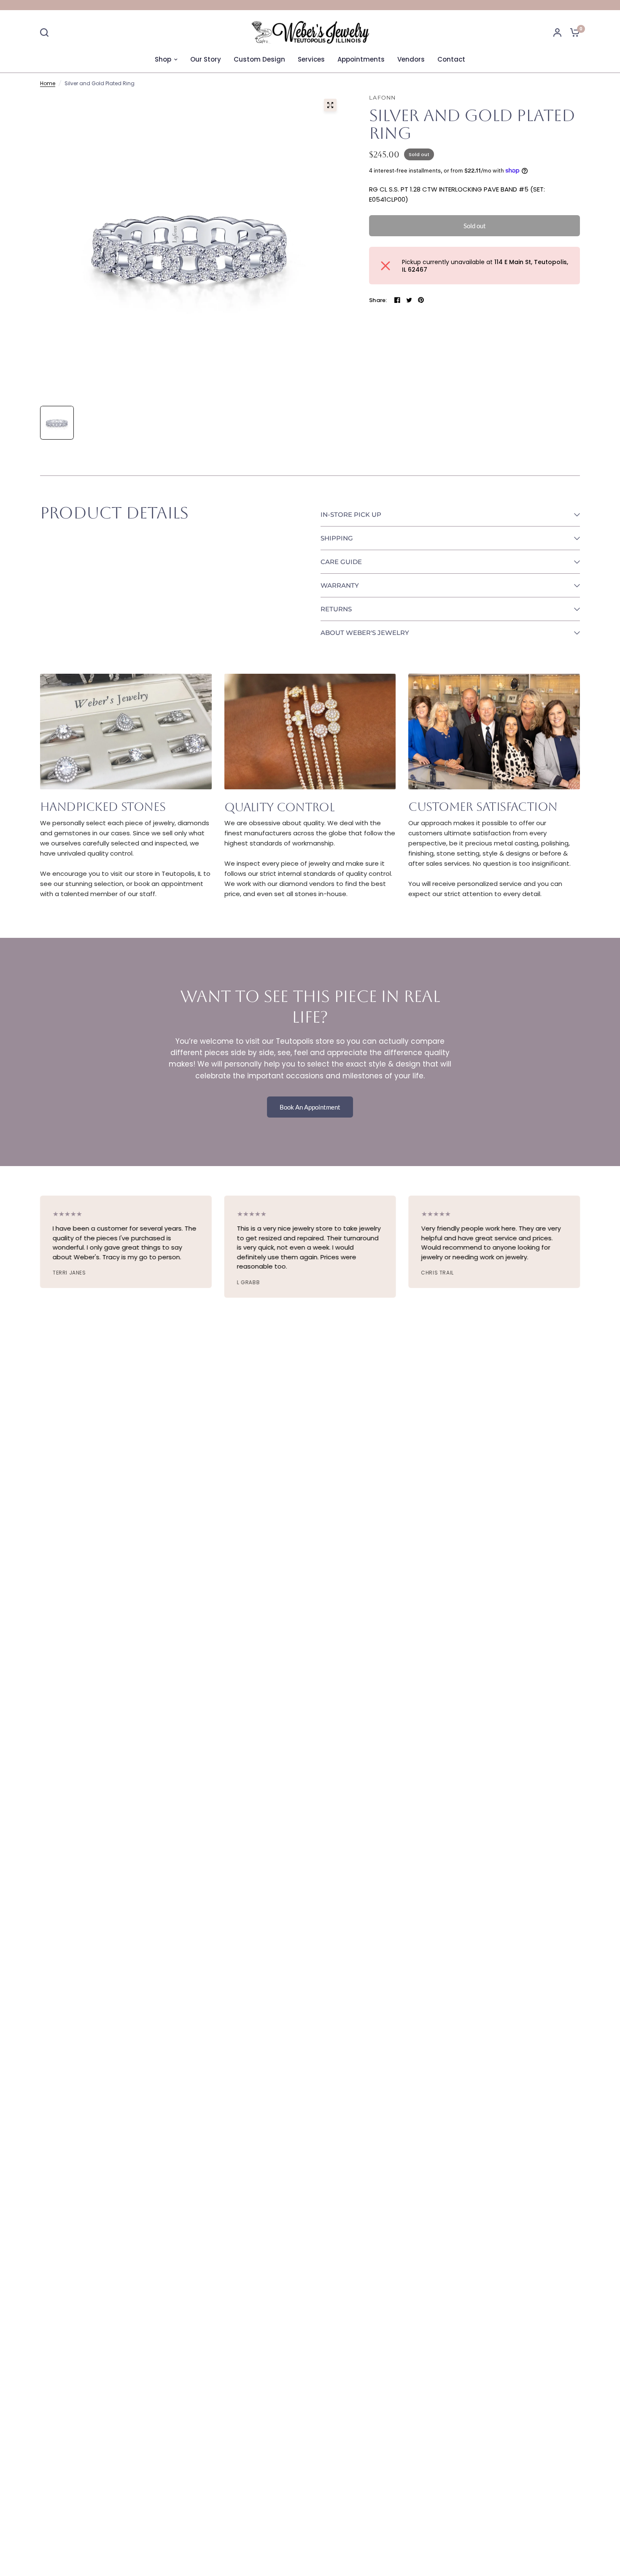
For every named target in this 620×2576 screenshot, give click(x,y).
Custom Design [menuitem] (259, 59)
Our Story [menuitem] (206, 59)
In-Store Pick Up (351, 514)
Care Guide (341, 562)
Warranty (340, 585)
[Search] (46, 32)
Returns (336, 609)
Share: (378, 300)
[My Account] (557, 32)
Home (48, 83)
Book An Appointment (310, 1107)
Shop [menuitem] (163, 59)
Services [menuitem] (311, 59)
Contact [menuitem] (451, 59)
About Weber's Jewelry (365, 633)
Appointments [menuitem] (361, 59)
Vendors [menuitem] (411, 59)
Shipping (337, 538)
